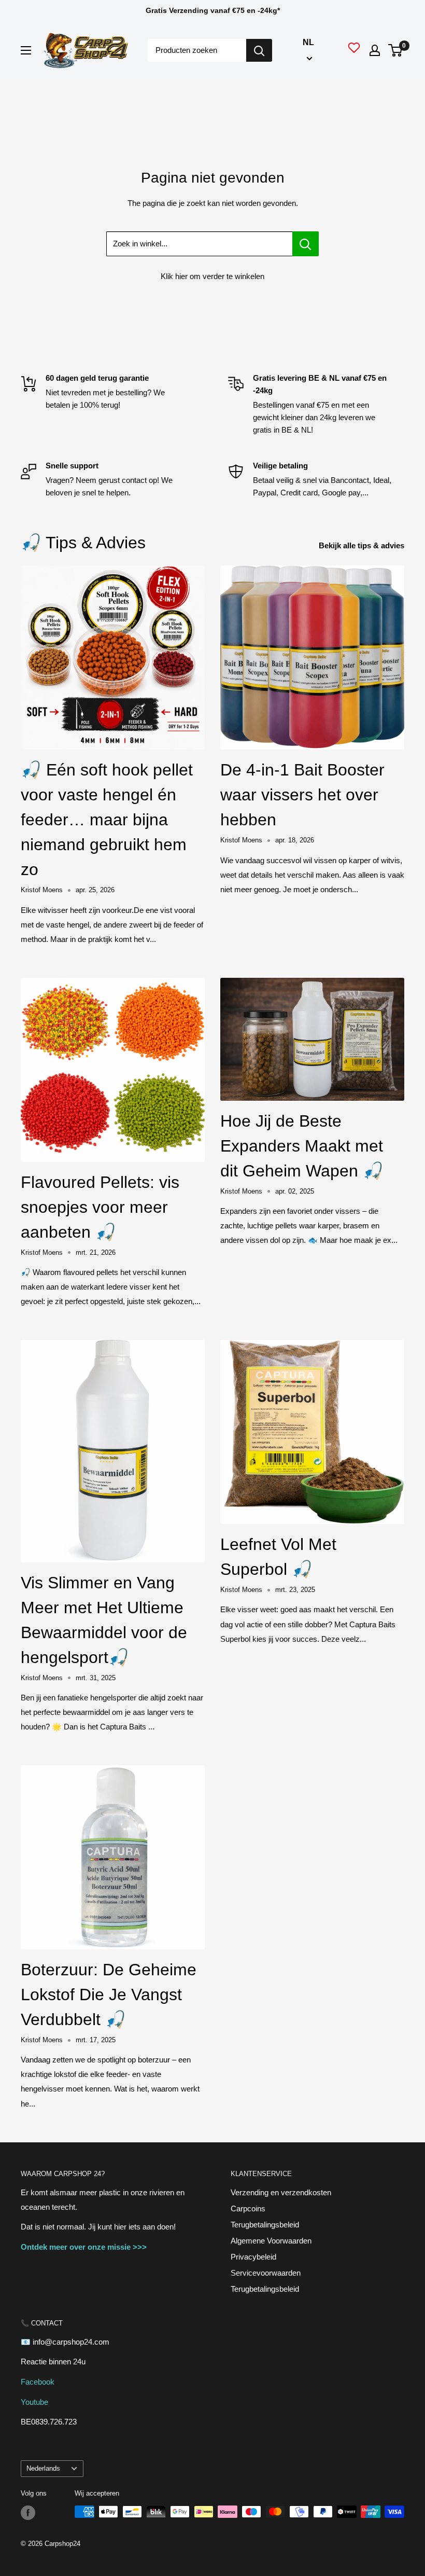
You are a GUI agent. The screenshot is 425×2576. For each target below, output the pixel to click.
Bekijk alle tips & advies (363, 545)
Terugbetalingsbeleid (265, 2225)
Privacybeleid (253, 2257)
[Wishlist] (354, 50)
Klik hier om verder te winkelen (212, 276)
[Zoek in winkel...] (306, 244)
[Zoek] (259, 50)
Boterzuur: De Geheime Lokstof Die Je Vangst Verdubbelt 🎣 (109, 1995)
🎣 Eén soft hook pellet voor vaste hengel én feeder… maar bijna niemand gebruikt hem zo (107, 820)
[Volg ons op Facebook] (28, 2513)
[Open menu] (26, 50)
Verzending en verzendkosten (281, 2192)
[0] (396, 50)
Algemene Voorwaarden (271, 2241)
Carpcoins (248, 2208)
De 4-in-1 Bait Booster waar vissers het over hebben (302, 795)
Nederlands (43, 2468)
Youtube (34, 2402)
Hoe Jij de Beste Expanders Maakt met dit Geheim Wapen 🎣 (302, 1146)
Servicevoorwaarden (266, 2273)
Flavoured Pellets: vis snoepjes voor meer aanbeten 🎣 (100, 1207)
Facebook (38, 2382)
